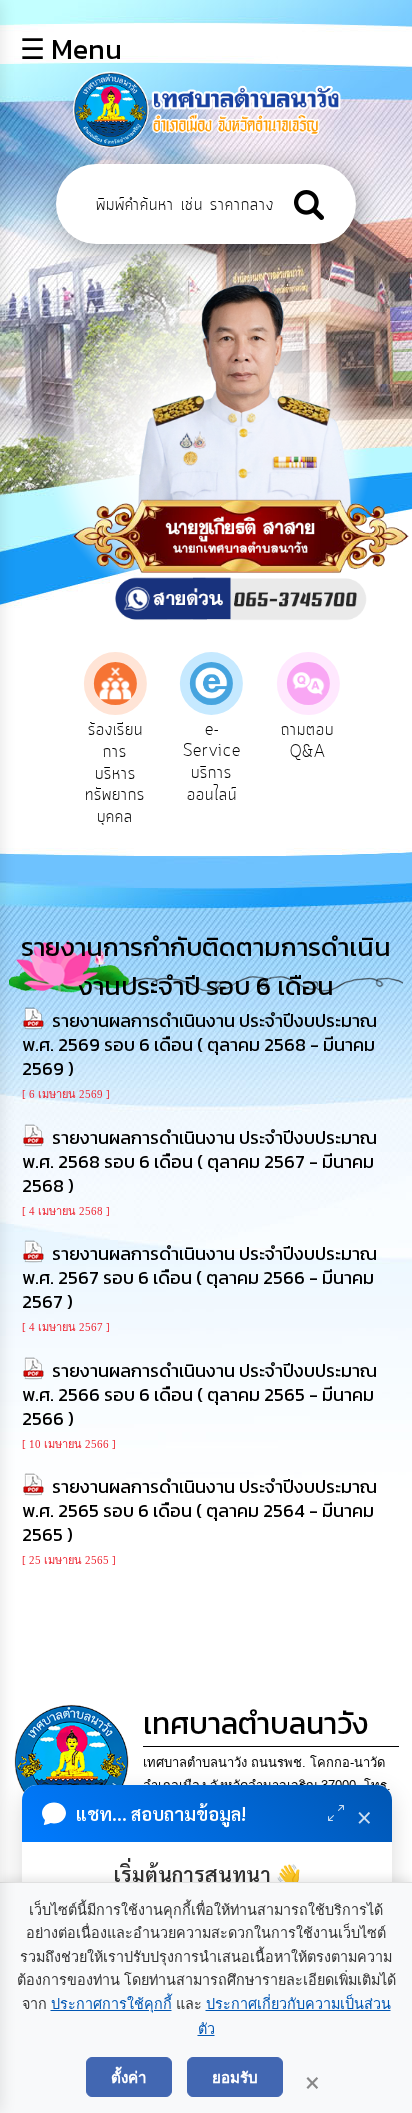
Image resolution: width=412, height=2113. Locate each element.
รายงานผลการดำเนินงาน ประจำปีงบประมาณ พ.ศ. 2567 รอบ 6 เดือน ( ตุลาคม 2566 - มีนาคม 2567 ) (199, 1277)
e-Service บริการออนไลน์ (212, 762)
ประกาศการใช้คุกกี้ (111, 2004)
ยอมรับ (235, 2077)
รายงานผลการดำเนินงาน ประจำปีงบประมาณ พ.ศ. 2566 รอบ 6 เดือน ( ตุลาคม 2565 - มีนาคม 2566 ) (199, 1394)
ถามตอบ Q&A (307, 741)
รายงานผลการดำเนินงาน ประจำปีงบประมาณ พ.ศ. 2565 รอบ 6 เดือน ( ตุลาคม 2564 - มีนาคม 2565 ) (199, 1510)
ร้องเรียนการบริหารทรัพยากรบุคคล (115, 773)
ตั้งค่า (129, 2077)
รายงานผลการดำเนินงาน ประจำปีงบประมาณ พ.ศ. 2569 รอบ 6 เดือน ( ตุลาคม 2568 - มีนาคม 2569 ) (199, 1044)
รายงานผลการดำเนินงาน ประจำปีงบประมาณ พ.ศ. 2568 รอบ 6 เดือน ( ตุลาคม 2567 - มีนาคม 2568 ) (199, 1161)
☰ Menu (71, 49)
